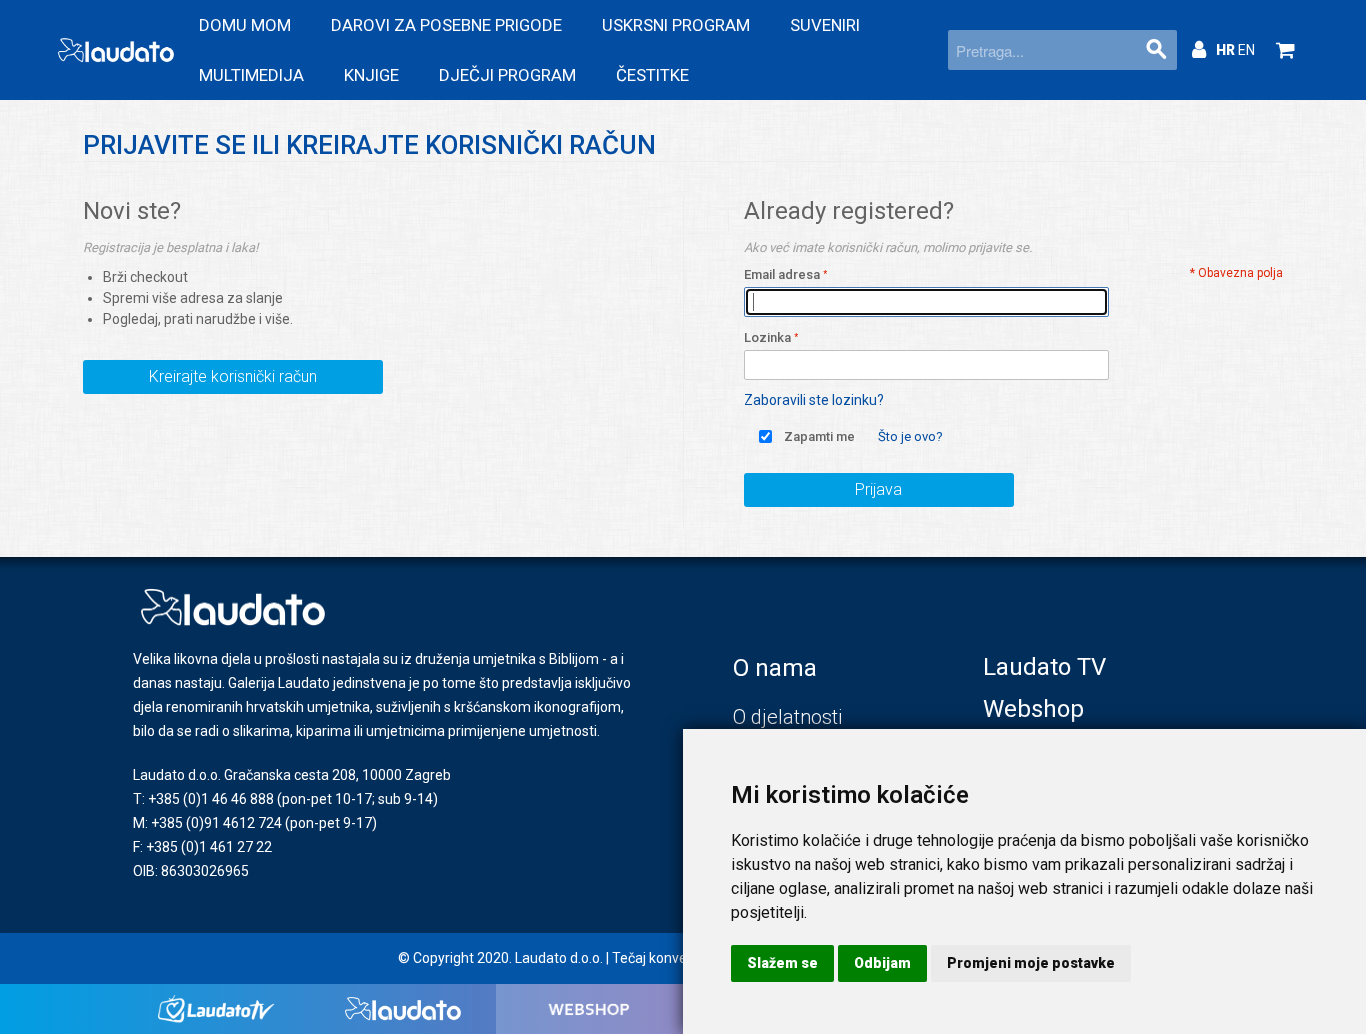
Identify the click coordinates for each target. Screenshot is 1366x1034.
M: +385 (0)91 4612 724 (207, 823)
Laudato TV (1044, 667)
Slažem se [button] (782, 963)
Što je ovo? (910, 436)
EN (1246, 50)
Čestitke (652, 75)
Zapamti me (819, 436)
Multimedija (251, 75)
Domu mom (245, 25)
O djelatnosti (787, 717)
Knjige (371, 75)
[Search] (1157, 50)
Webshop (1033, 709)
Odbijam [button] (882, 963)
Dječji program (507, 75)
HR (1227, 50)
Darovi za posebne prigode (446, 25)
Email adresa (782, 274)
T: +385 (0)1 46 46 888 (203, 799)
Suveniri (825, 25)
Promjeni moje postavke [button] (1031, 963)
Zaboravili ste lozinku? (814, 400)
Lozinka (767, 337)
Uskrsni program (676, 25)
